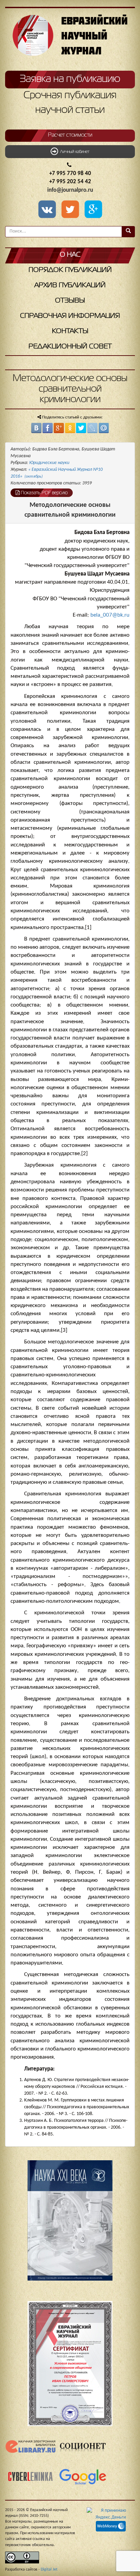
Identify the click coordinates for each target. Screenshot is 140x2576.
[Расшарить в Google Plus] (93, 210)
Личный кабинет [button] (74, 152)
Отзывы (70, 301)
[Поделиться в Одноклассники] (70, 428)
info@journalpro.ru (70, 190)
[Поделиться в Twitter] (81, 428)
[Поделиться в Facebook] (48, 428)
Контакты (70, 331)
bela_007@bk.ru (110, 615)
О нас (70, 255)
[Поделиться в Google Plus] (59, 428)
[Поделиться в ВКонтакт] (36, 428)
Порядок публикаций (70, 270)
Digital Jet (49, 2570)
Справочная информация (70, 316)
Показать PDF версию (44, 493)
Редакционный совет (70, 347)
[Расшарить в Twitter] (71, 210)
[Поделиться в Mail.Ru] (104, 428)
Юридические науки (49, 463)
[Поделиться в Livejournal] (92, 428)
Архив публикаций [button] (70, 285)
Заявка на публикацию (70, 79)
